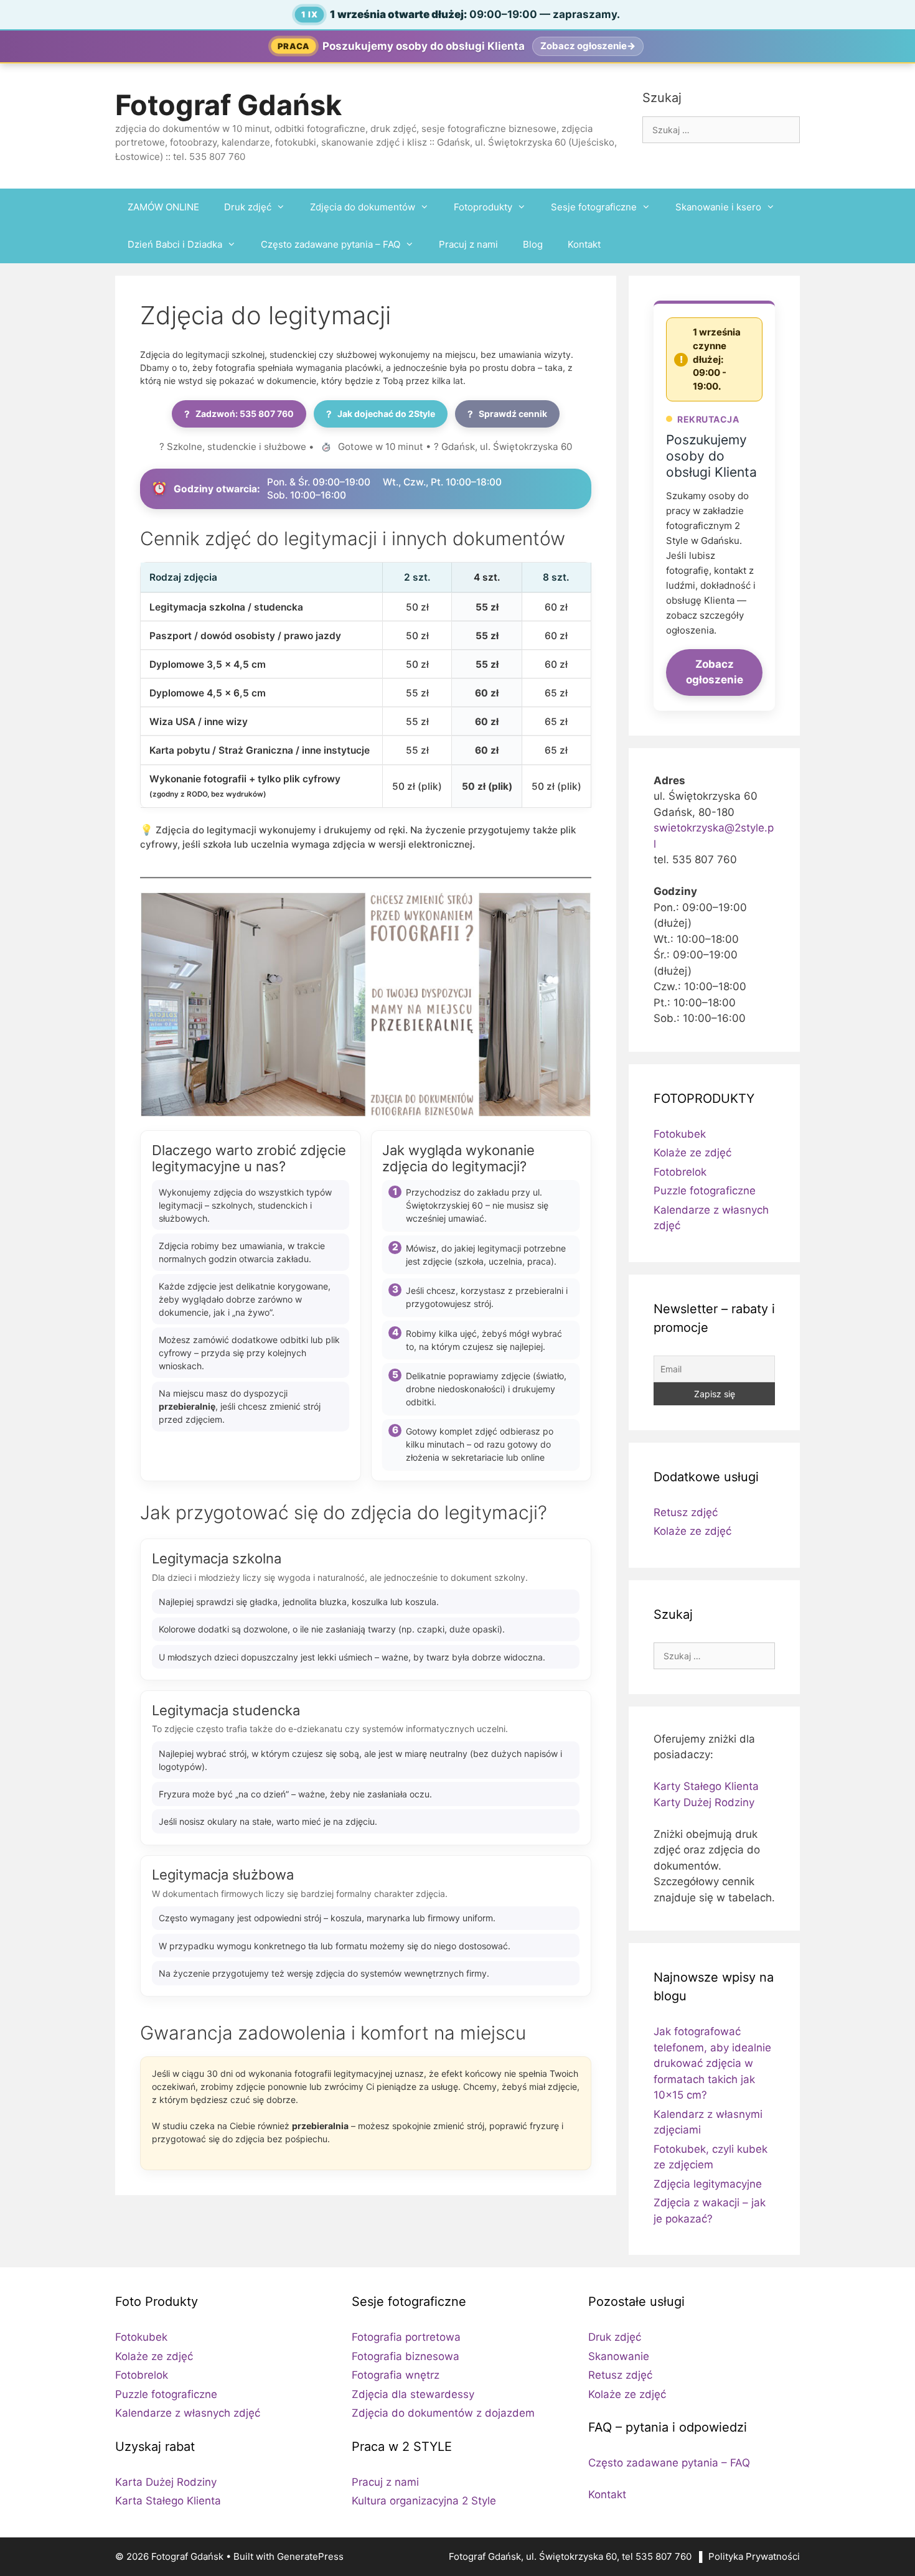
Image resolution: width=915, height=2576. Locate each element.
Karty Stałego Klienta (706, 1786)
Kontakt (584, 244)
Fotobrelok (680, 1172)
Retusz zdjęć (686, 1512)
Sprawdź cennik (507, 414)
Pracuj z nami (468, 244)
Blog (533, 244)
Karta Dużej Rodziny (166, 2482)
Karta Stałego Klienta (168, 2501)
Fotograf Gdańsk (228, 105)
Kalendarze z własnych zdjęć (188, 2413)
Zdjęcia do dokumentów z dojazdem (443, 2413)
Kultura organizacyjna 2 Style (424, 2501)
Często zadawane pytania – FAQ (331, 244)
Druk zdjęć (248, 207)
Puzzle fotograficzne (705, 1191)
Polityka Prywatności (754, 2556)
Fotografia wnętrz (396, 2375)
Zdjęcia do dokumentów (363, 207)
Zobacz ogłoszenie (715, 672)
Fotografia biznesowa (406, 2356)
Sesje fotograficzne (594, 207)
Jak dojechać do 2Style (381, 414)
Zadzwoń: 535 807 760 (239, 414)
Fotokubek (680, 1134)
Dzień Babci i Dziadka (175, 244)
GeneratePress (310, 2556)
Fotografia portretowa (406, 2337)
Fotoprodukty (483, 207)
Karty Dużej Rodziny (704, 1802)
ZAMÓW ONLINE (163, 207)
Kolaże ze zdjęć (692, 1153)
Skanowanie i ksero (718, 207)
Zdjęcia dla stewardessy (413, 2394)
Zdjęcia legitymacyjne (708, 2184)
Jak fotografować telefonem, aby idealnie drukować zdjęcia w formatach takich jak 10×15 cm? (712, 2063)
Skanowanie (619, 2356)
